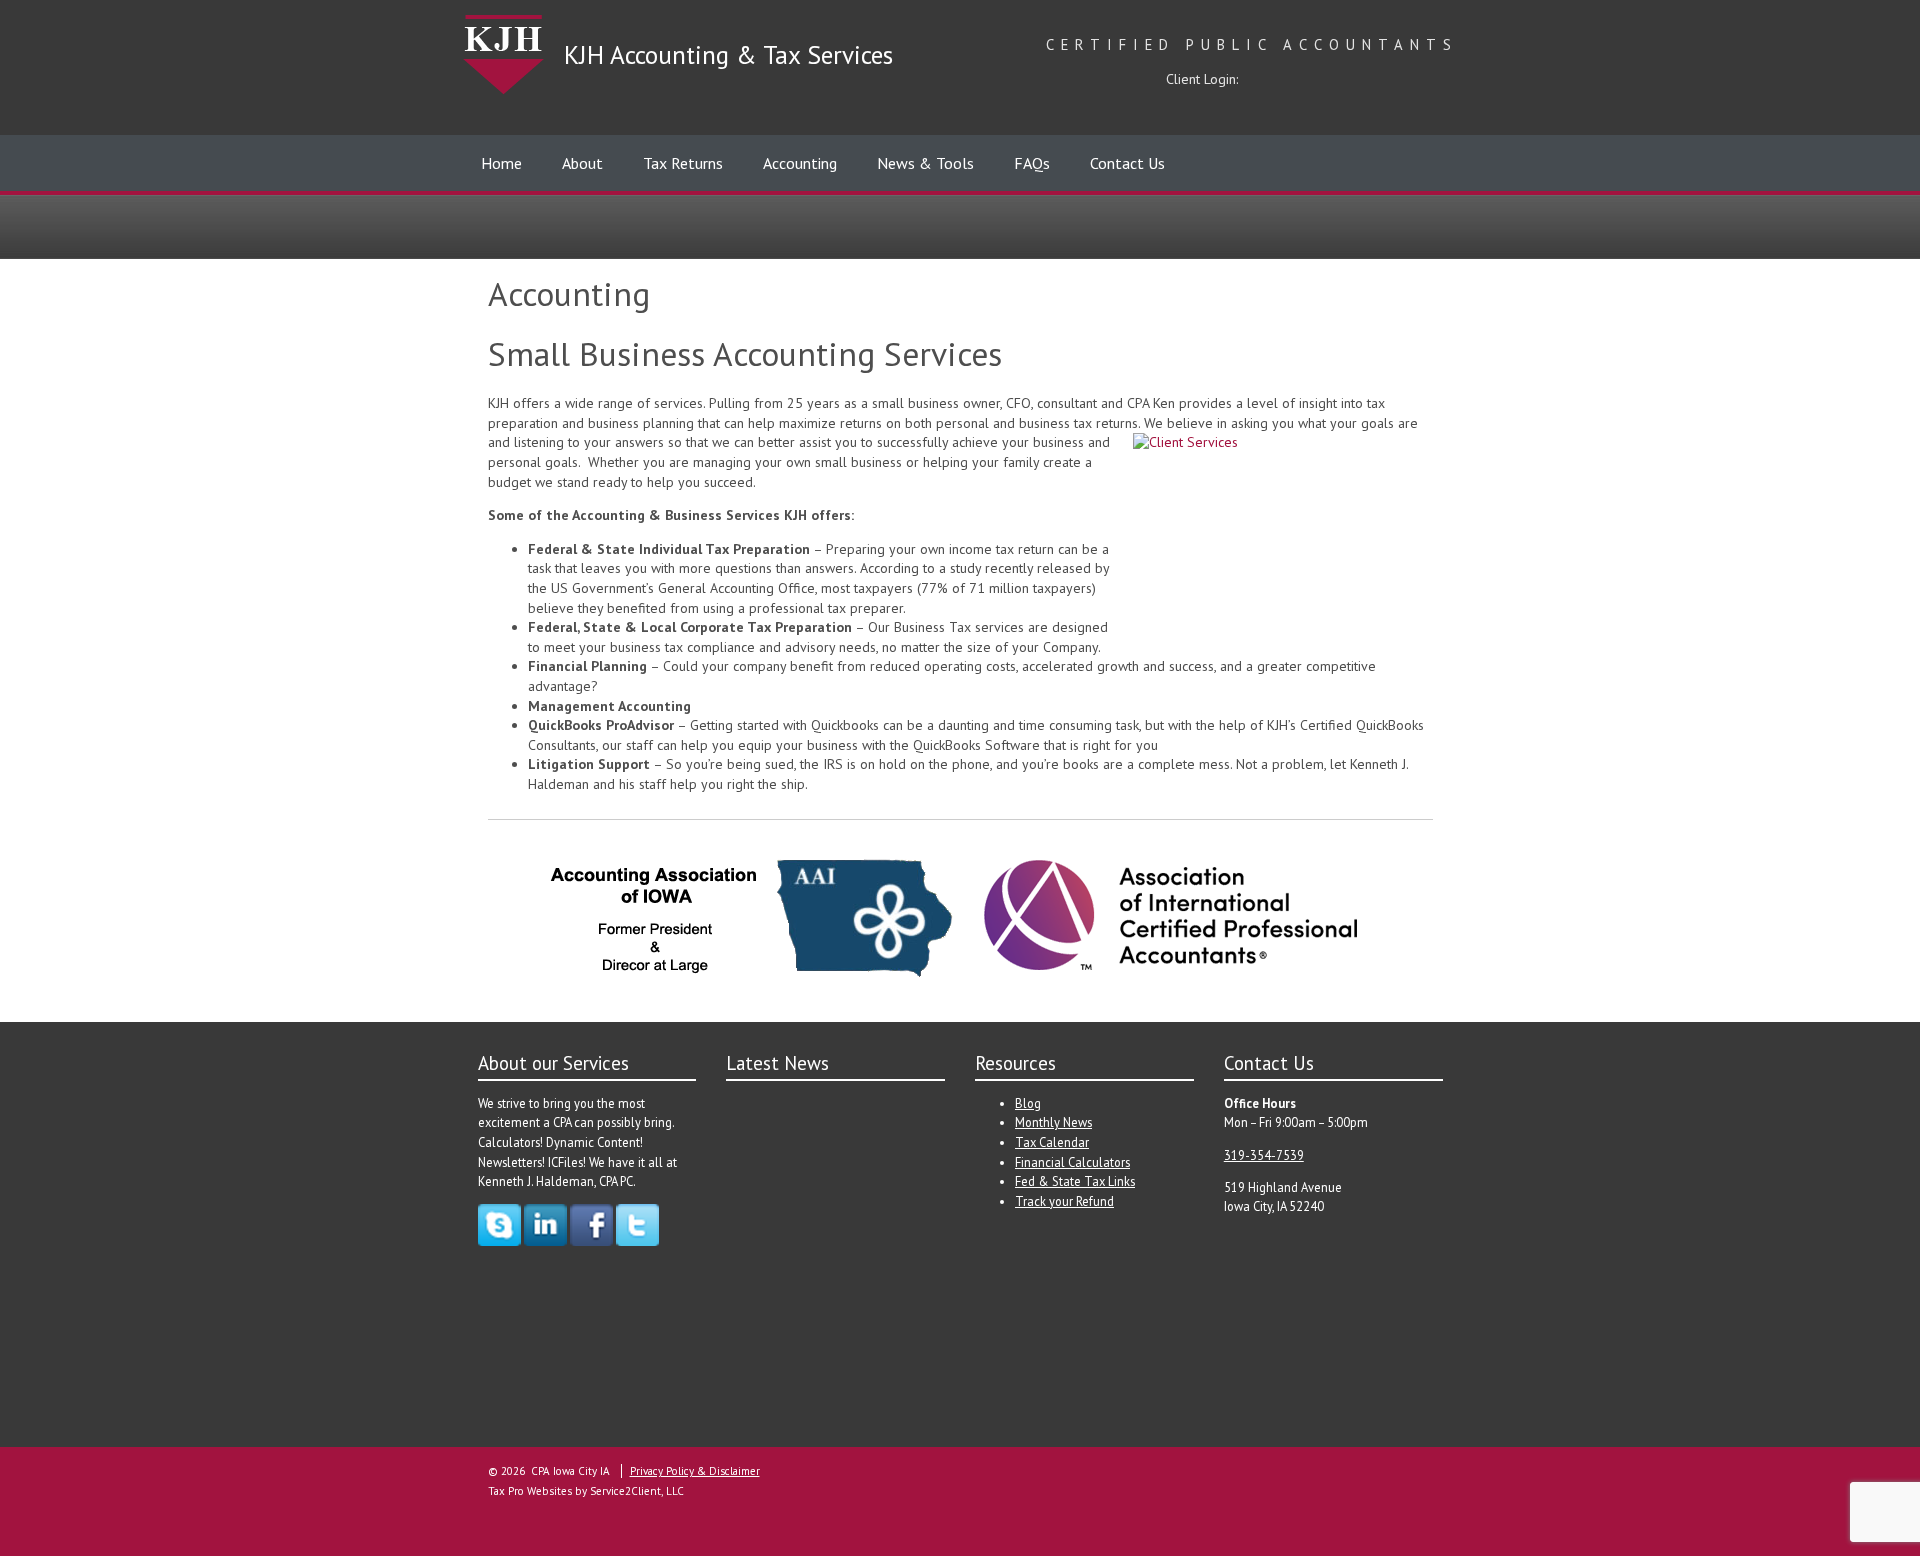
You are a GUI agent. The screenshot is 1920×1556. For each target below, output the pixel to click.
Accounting (800, 163)
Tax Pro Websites (530, 1491)
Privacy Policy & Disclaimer (695, 1471)
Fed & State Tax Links (1075, 1181)
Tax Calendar (1052, 1142)
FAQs (1032, 163)
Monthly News (1053, 1122)
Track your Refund (1064, 1201)
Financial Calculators (1072, 1162)
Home (501, 163)
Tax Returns (683, 163)
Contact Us (1127, 163)
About (582, 163)
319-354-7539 (1264, 1155)
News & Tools (925, 163)
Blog (1028, 1103)
